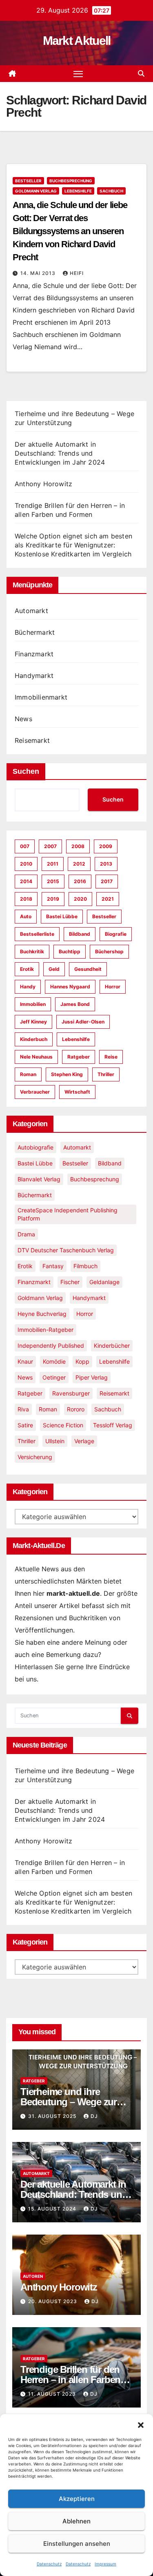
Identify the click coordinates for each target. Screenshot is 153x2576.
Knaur (25, 1361)
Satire (25, 1425)
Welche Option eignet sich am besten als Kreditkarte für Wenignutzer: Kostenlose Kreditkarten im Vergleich (73, 545)
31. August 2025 (53, 2116)
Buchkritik (32, 951)
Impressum (105, 2564)
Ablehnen (76, 2521)
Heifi (77, 273)
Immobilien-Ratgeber (45, 1330)
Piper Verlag (92, 1377)
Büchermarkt (35, 632)
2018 (26, 899)
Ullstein (55, 1441)
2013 (106, 864)
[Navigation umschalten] (78, 74)
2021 (108, 899)
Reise (111, 1057)
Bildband (80, 934)
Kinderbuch (34, 1039)
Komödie (54, 1361)
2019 (53, 899)
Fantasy (53, 1266)
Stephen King (67, 1074)
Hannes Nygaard (70, 987)
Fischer (70, 1282)
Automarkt (31, 611)
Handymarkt (34, 676)
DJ (94, 2116)
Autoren (33, 2276)
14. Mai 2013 (39, 273)
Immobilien (33, 1004)
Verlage (84, 1441)
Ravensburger (71, 1393)
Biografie (116, 934)
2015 (53, 881)
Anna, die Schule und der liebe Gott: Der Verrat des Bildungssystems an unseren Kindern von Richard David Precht (70, 231)
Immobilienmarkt (41, 697)
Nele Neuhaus (36, 1057)
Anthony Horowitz (43, 484)
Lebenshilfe (78, 191)
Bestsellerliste (37, 934)
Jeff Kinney (33, 1022)
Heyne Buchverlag (42, 1314)
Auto (26, 916)
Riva (23, 1409)
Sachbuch (111, 191)
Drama (26, 1234)
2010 (26, 864)
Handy (28, 987)
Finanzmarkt (34, 654)
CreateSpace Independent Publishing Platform (68, 1214)
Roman (28, 1074)
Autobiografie (35, 1147)
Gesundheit (88, 969)
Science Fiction (63, 1425)
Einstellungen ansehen (77, 2544)
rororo (76, 1409)
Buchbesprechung (71, 181)
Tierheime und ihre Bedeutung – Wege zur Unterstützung (69, 2102)
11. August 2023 (53, 2394)
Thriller (106, 1074)
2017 (107, 881)
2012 (79, 864)
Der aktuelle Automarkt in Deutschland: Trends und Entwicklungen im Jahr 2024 (60, 453)
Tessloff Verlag (113, 1425)
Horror (113, 987)
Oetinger (54, 1377)
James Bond (75, 1004)
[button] (141, 2424)
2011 (53, 864)
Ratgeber (79, 1057)
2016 (80, 881)
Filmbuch (85, 1266)
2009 (106, 846)
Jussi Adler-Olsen (83, 1022)
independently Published (51, 1346)
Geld (54, 969)
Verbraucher (35, 1092)
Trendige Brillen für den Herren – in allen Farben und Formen (70, 2380)
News (23, 719)
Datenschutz (49, 2564)
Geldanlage (104, 1282)
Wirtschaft (77, 1092)
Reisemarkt (32, 740)
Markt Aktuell (77, 41)
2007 (50, 846)
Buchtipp (70, 951)
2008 (78, 846)
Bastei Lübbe (62, 916)
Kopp (82, 1361)
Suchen (26, 771)
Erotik (27, 969)
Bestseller (28, 181)
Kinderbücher (112, 1346)
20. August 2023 (53, 2301)
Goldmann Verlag (36, 191)
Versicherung (35, 1457)
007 (25, 846)
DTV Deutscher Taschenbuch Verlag (66, 1250)
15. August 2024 (53, 2209)
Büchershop (109, 951)
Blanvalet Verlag (39, 1179)
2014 (26, 881)
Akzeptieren (77, 2499)
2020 (80, 899)
